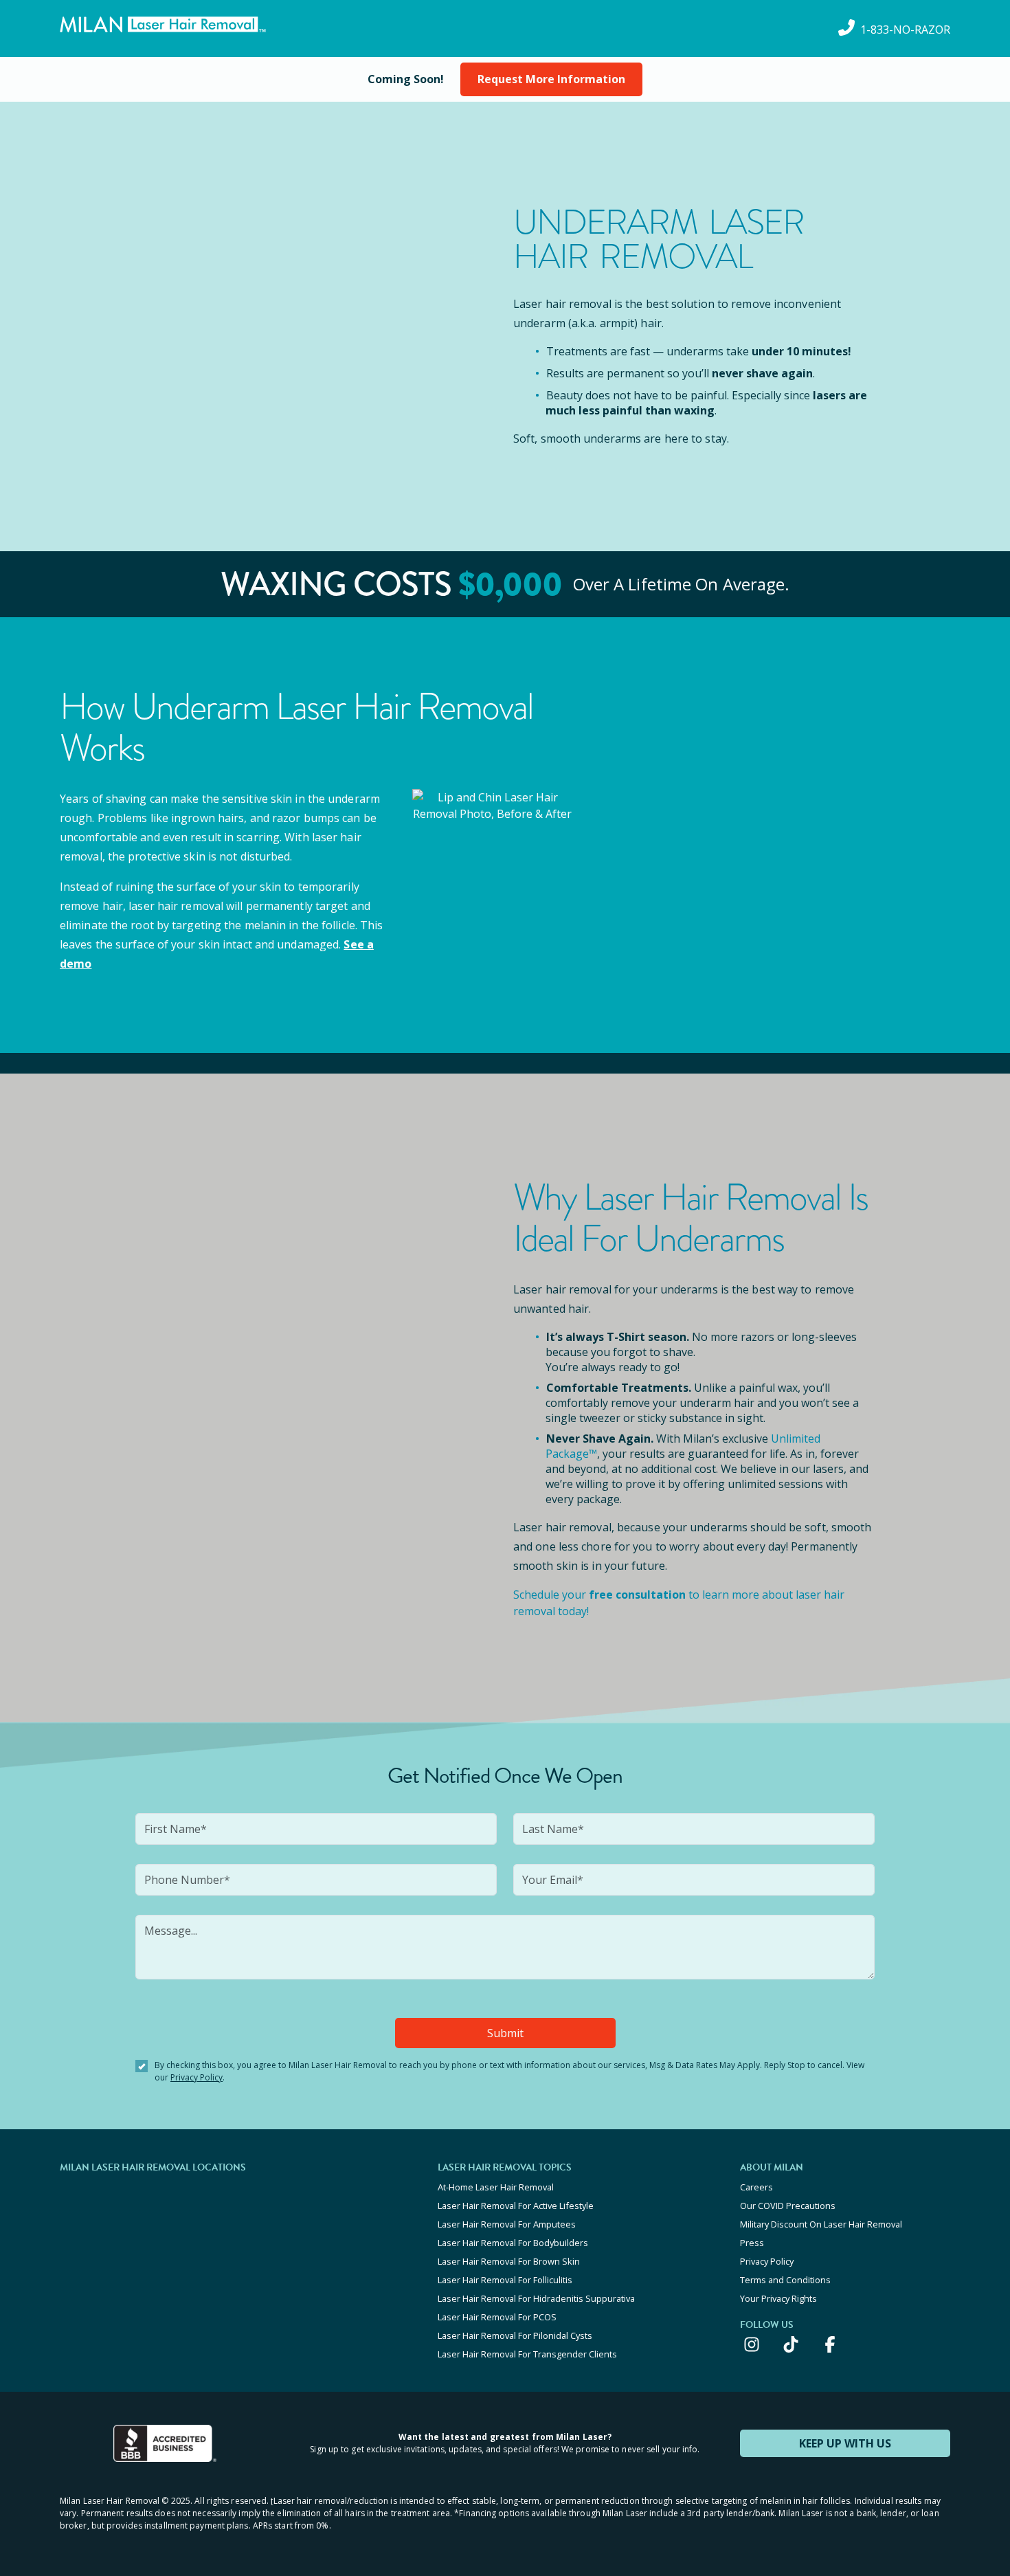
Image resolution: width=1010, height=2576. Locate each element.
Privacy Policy (197, 2077)
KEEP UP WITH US (845, 2443)
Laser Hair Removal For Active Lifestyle (516, 2206)
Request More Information (551, 79)
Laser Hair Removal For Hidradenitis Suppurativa (536, 2298)
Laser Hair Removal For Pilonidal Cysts (515, 2335)
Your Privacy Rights (778, 2298)
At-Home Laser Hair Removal (496, 2187)
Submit (505, 2033)
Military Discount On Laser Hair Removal (821, 2224)
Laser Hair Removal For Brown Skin (509, 2261)
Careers (756, 2187)
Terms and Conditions (785, 2280)
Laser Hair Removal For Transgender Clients (527, 2354)
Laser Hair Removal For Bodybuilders (513, 2243)
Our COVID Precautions (788, 2206)
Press (752, 2243)
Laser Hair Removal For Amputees (507, 2224)
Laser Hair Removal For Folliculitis (505, 2280)
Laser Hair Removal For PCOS (497, 2317)
